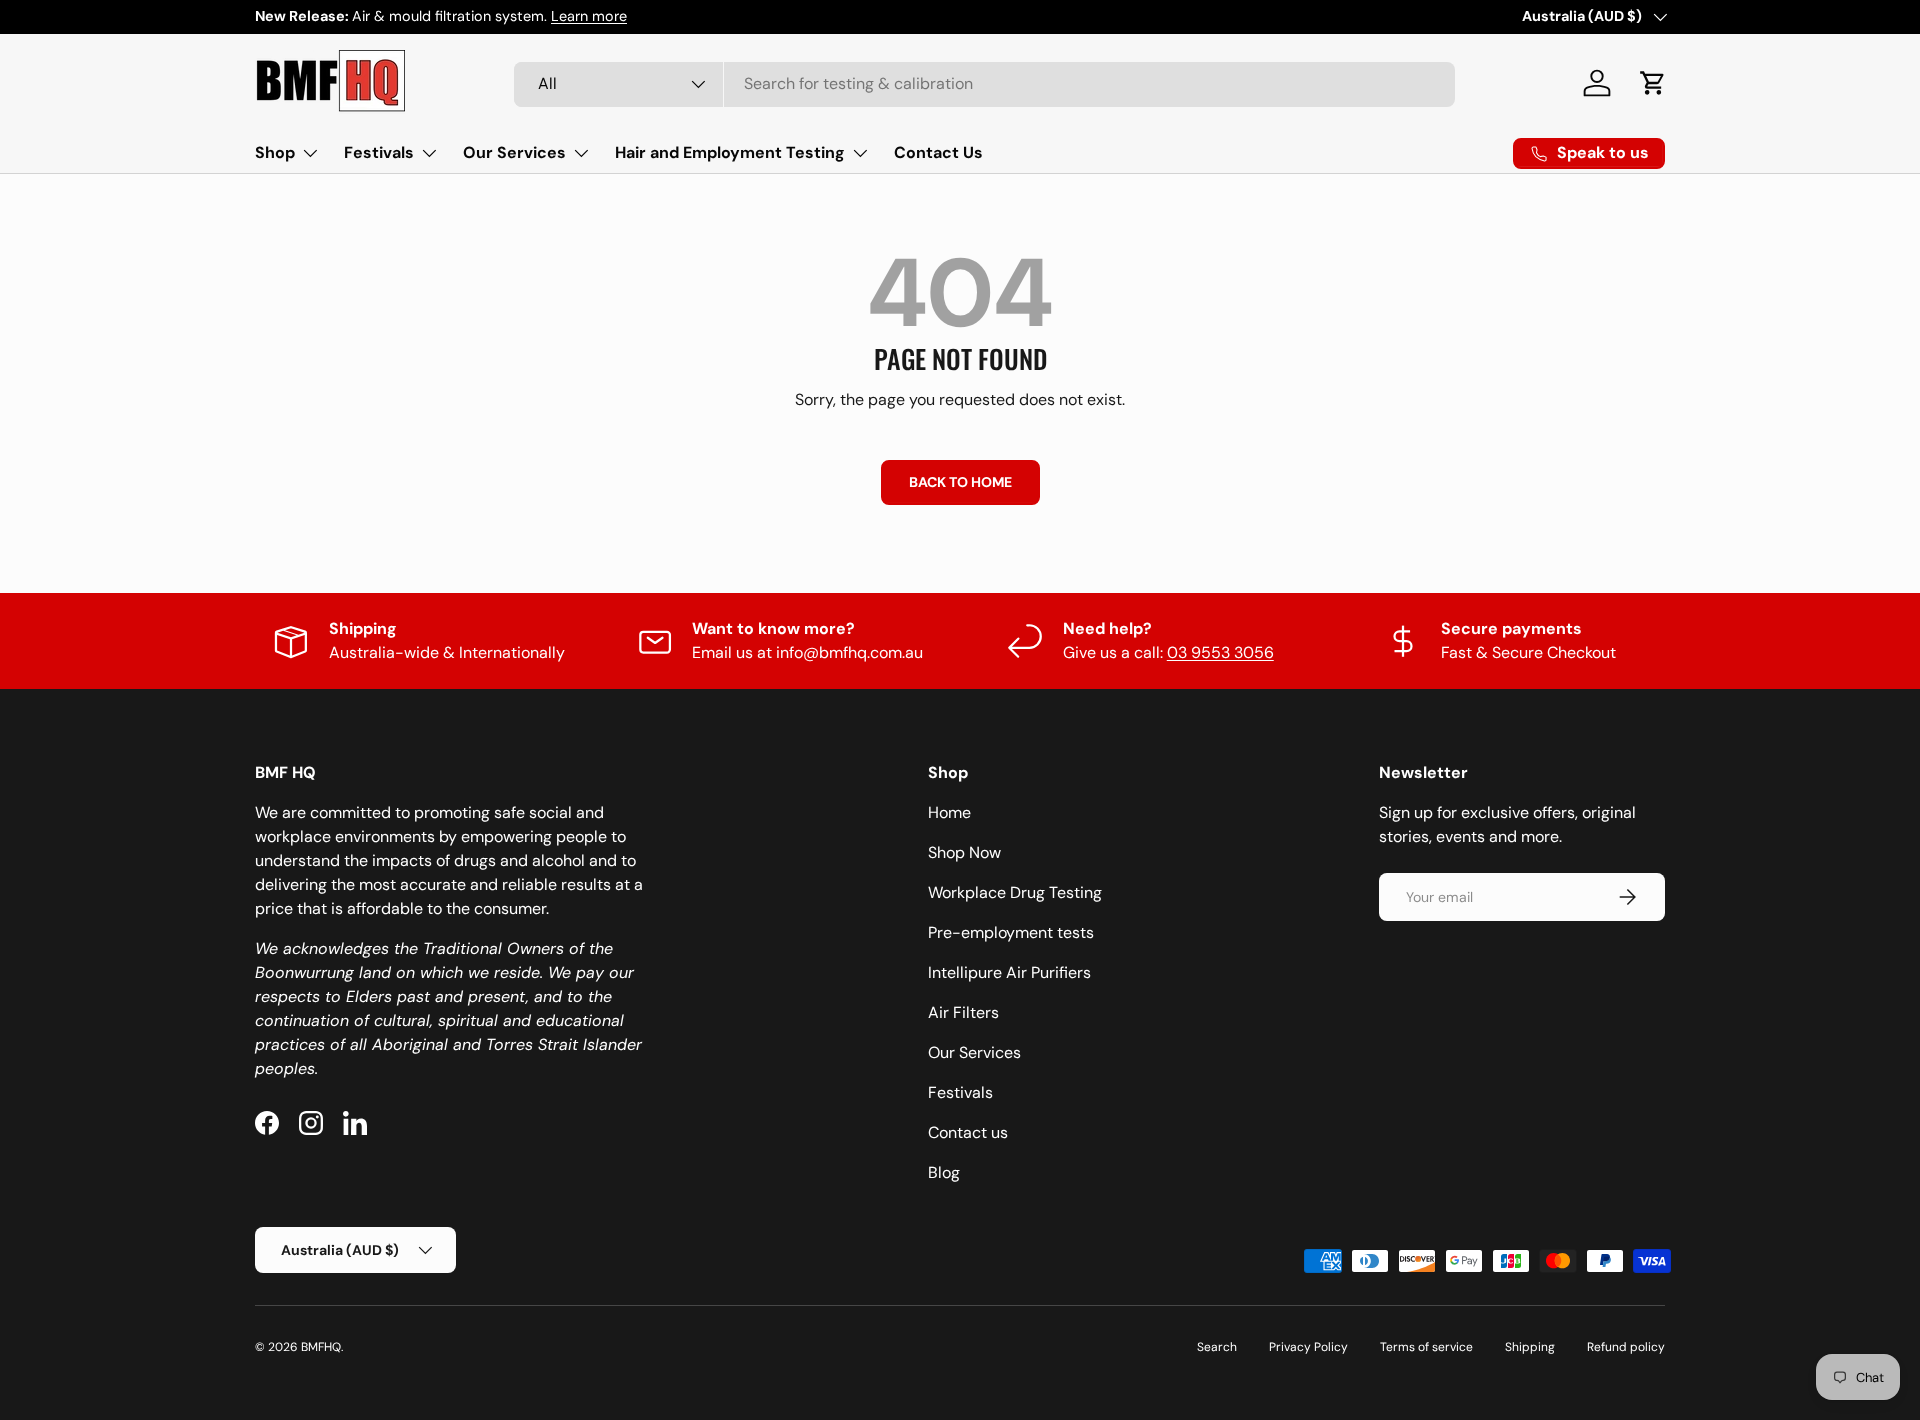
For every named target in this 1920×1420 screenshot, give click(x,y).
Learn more (589, 16)
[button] (1653, 83)
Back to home (960, 482)
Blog (944, 1172)
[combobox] (984, 83)
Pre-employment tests (1011, 932)
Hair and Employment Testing (730, 152)
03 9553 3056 (1220, 652)
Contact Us (938, 152)
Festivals (379, 152)
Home (949, 812)
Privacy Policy (1308, 1347)
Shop (275, 152)
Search (1217, 1347)
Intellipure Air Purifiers (1009, 972)
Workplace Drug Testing (1015, 892)
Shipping (1530, 1347)
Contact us (968, 1132)
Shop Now (964, 852)
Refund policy (1626, 1347)
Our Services (514, 152)
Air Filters (963, 1012)
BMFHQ (321, 1347)
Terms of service (1426, 1347)
